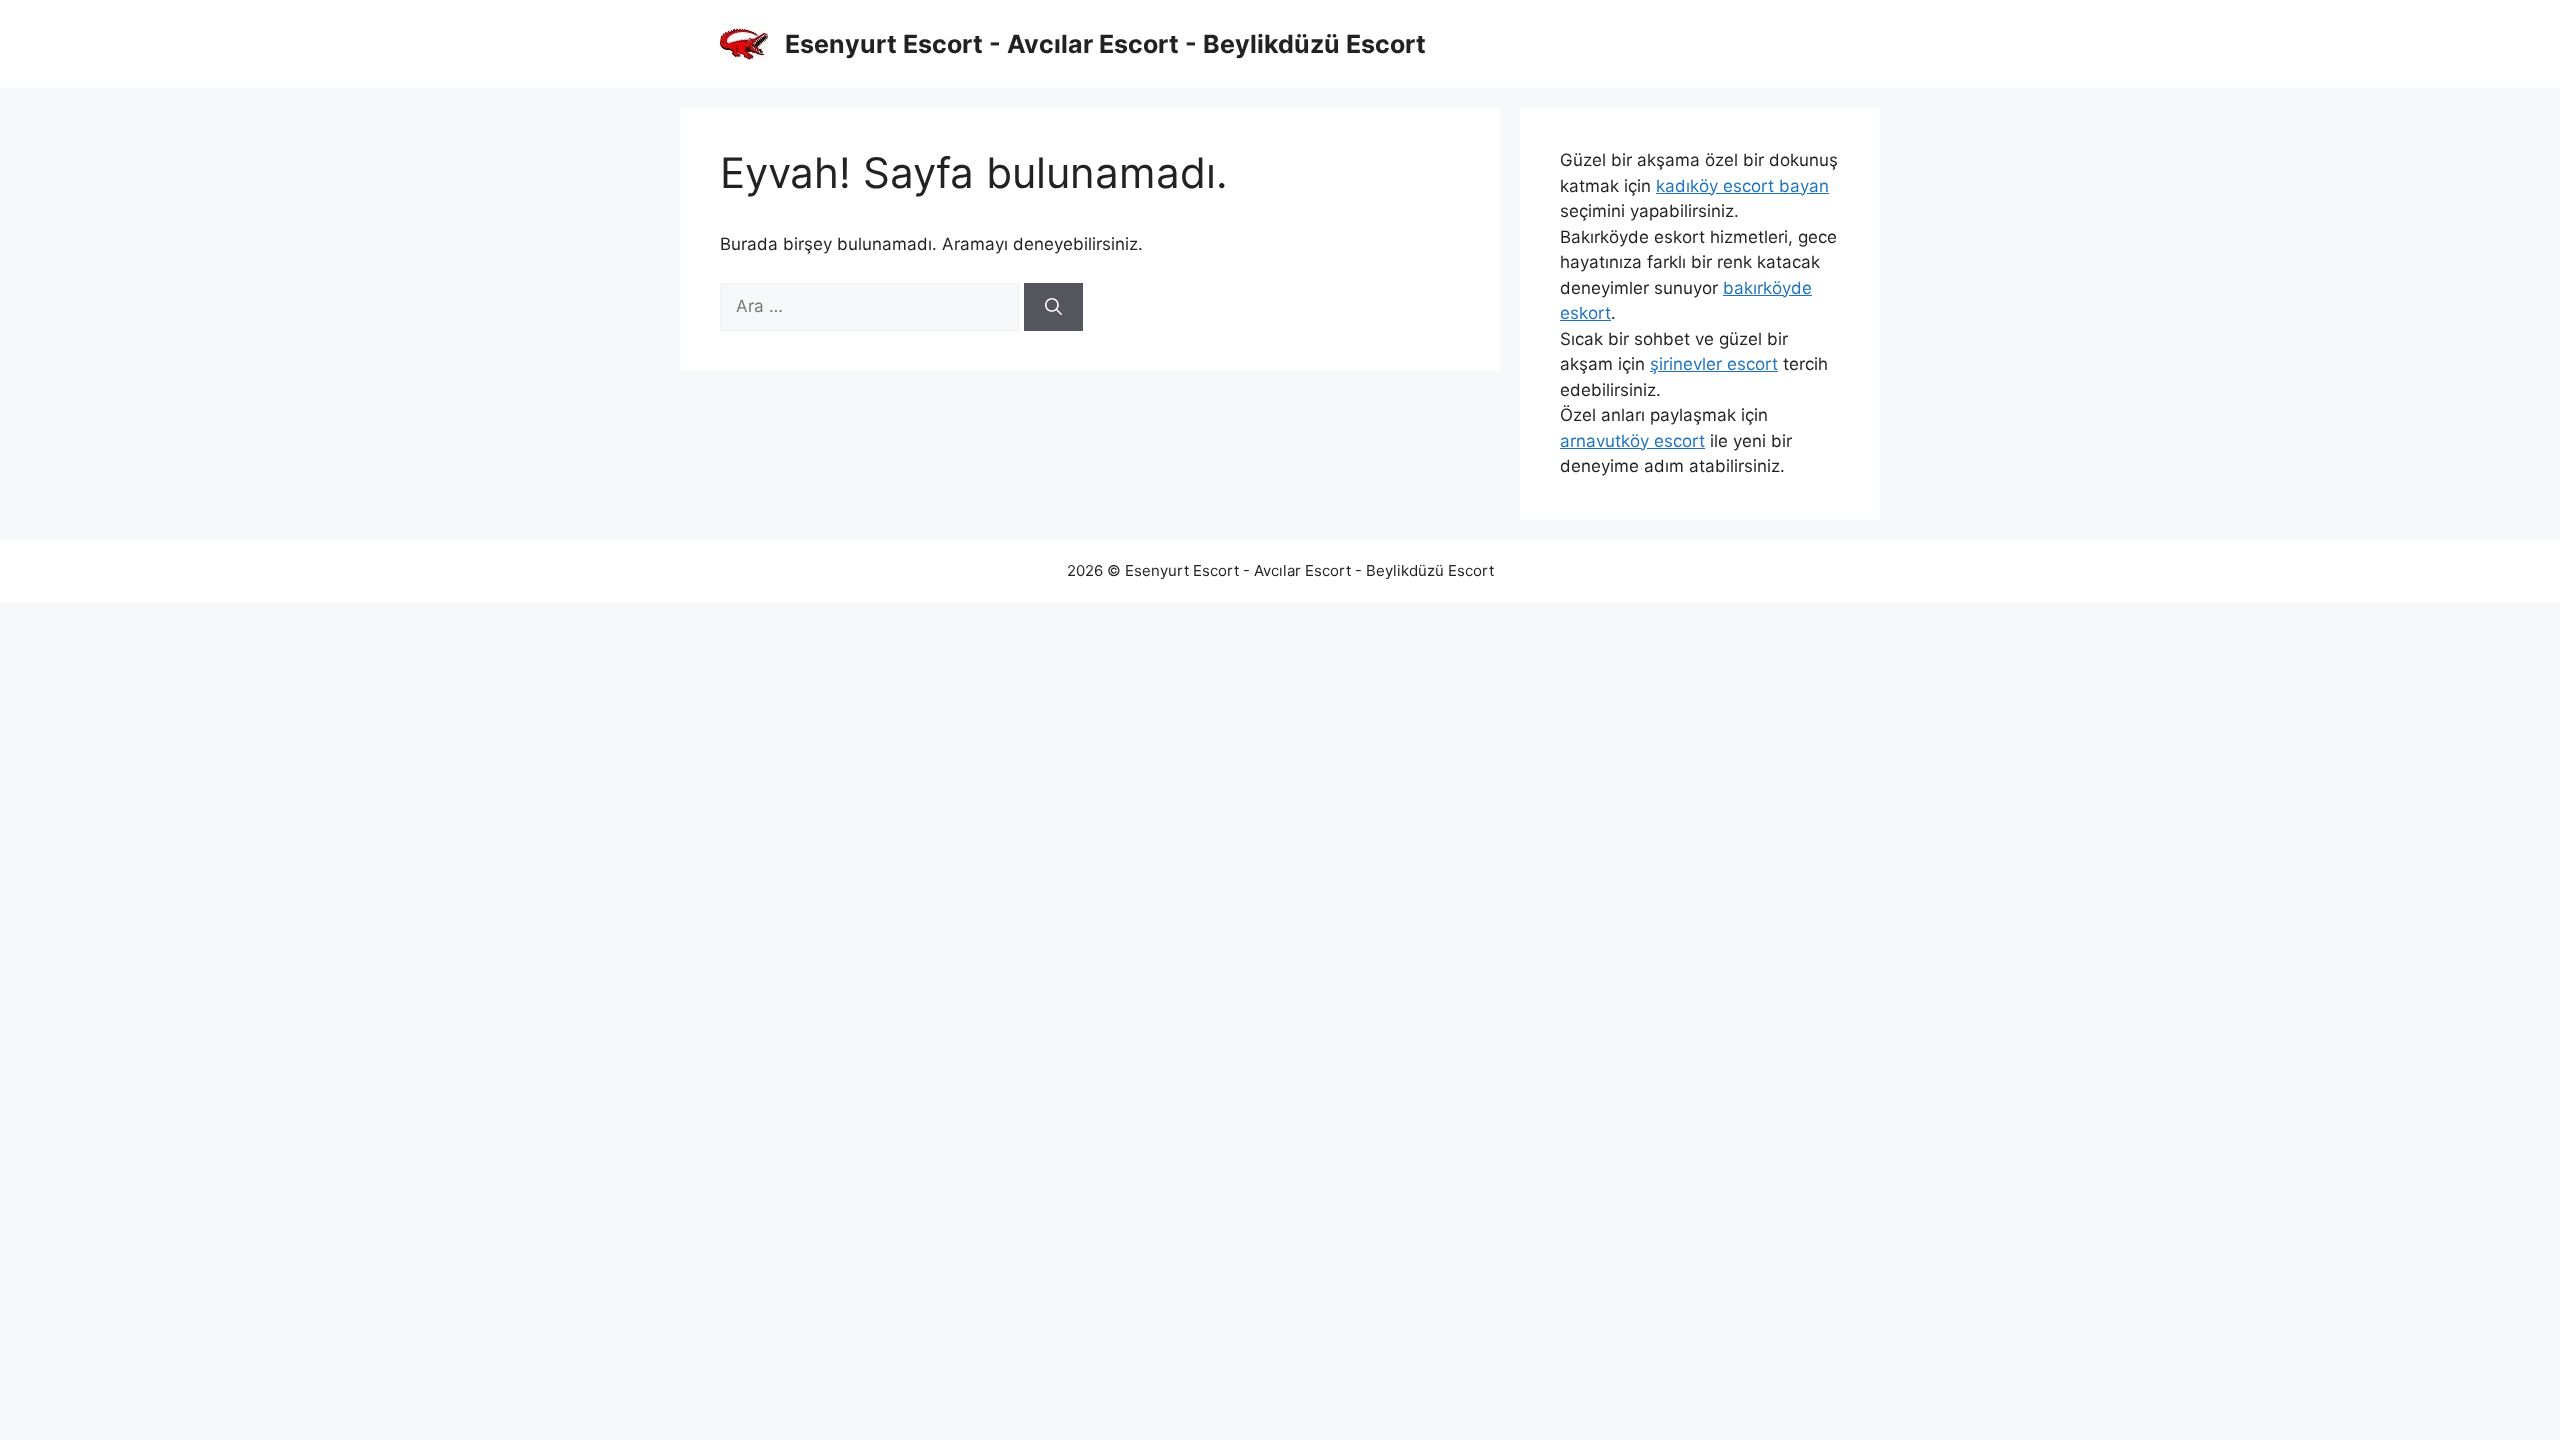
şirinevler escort (1714, 364)
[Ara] (1053, 307)
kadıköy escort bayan (1742, 186)
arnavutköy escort (1632, 441)
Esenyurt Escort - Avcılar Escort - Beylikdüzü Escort (1105, 44)
